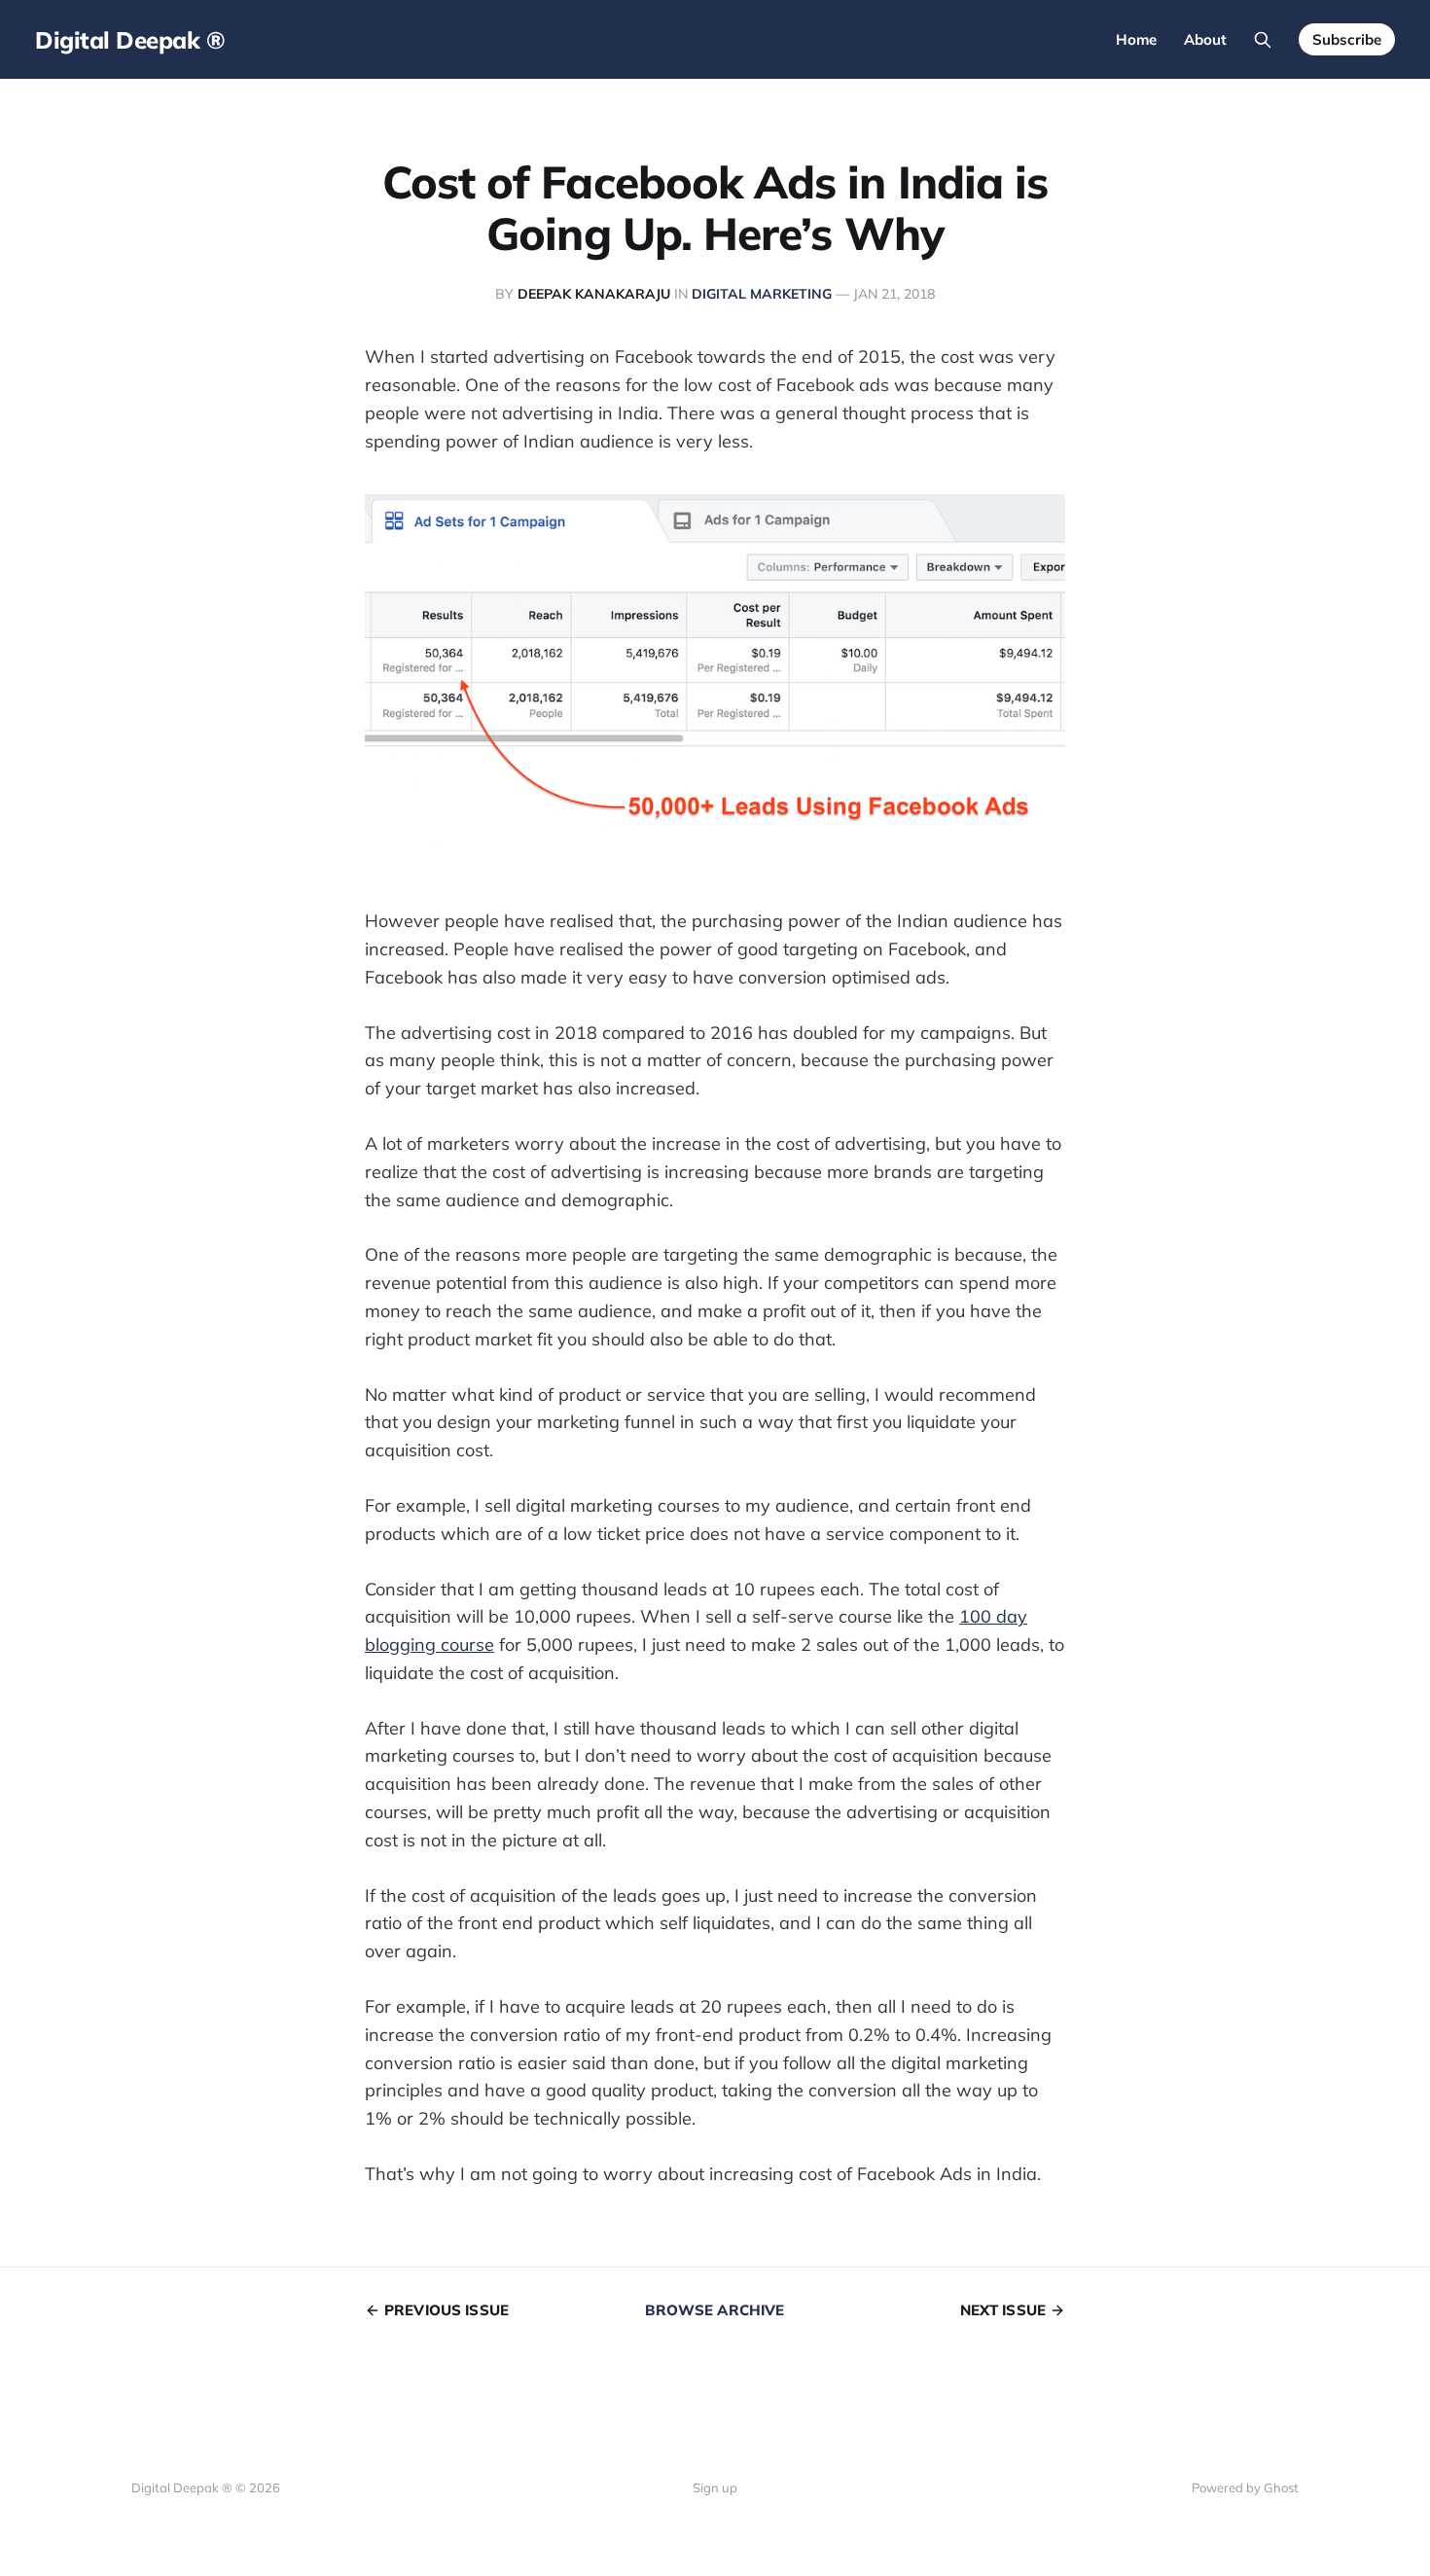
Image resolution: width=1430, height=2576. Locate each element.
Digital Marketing (762, 294)
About (1205, 39)
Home (1136, 39)
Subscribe (1347, 39)
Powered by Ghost (1245, 2487)
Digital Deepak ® (130, 40)
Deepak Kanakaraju (594, 294)
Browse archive (715, 2310)
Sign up (715, 2487)
